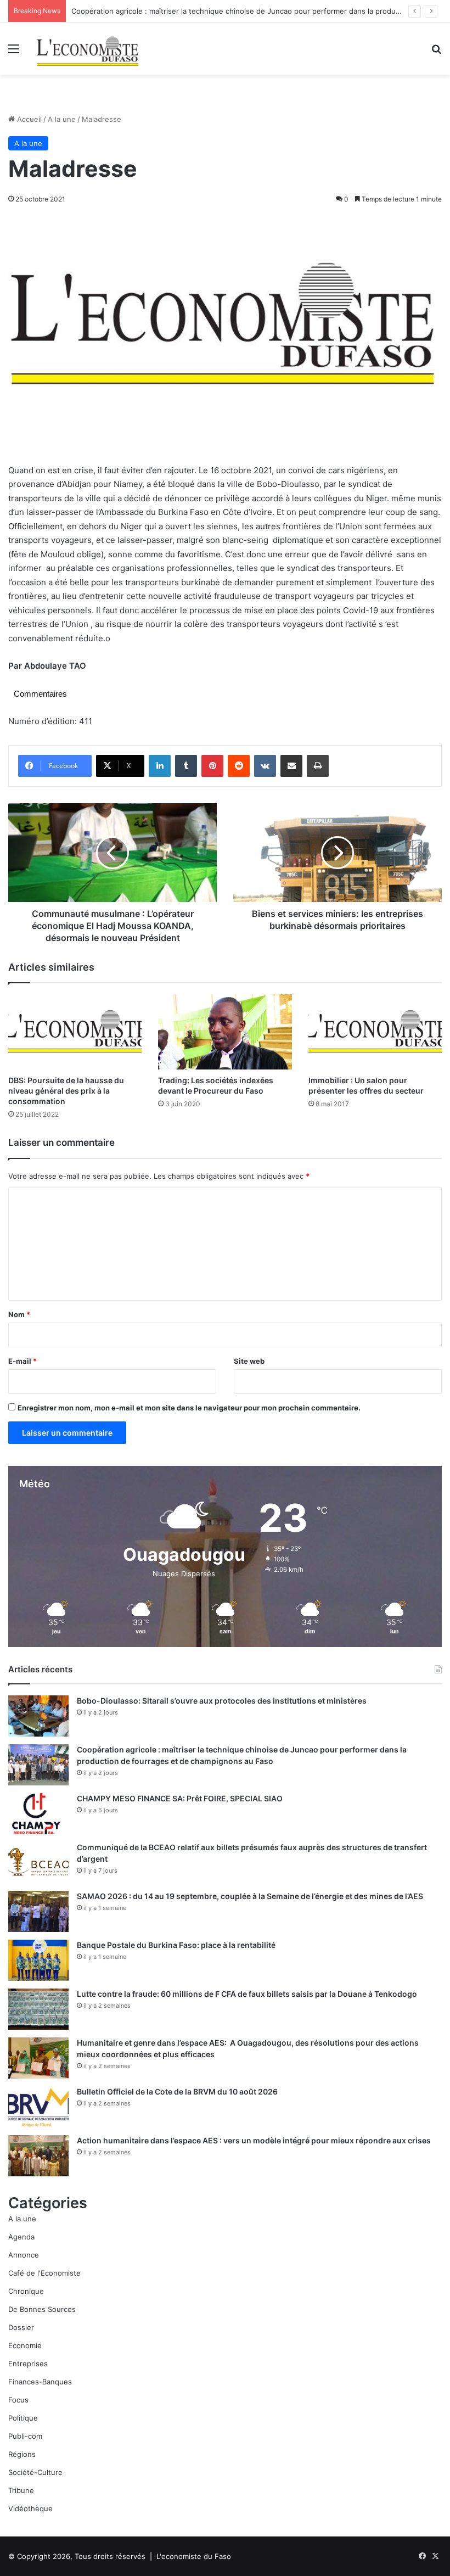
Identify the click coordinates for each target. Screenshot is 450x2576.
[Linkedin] (160, 766)
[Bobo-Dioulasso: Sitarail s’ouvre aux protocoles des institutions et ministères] (38, 1716)
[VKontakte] (265, 766)
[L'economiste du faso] (88, 49)
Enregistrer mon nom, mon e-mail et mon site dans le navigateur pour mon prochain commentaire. (189, 1408)
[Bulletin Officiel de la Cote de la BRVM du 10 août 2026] (38, 2107)
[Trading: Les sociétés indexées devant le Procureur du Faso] (225, 1032)
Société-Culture (35, 2472)
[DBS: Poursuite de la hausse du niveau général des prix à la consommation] (75, 1032)
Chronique (26, 2291)
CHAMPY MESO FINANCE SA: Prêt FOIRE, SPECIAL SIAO (180, 1798)
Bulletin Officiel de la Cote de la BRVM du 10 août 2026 (178, 2091)
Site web (249, 1361)
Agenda (21, 2237)
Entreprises (28, 2364)
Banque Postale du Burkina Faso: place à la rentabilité (176, 1945)
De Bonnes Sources (42, 2309)
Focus (18, 2400)
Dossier (21, 2327)
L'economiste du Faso (194, 2556)
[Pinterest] (212, 766)
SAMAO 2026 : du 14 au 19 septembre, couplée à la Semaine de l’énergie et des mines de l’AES (250, 1896)
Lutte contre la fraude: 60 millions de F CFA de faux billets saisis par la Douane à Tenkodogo (247, 1994)
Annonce (24, 2255)
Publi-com (25, 2436)
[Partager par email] (291, 766)
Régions (22, 2454)
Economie (25, 2345)
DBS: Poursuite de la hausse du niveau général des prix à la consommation (66, 1091)
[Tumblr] (186, 766)
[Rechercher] (436, 52)
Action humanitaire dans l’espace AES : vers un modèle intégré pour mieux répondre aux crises (254, 2140)
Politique (23, 2418)
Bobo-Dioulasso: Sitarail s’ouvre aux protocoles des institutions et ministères (222, 1701)
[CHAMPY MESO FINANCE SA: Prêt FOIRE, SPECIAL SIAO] (38, 1814)
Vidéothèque (30, 2508)
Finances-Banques (40, 2382)
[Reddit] (239, 766)
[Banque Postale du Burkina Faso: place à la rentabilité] (38, 1960)
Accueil (28, 119)
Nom (19, 1314)
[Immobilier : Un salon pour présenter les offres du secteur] (375, 1032)
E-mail (22, 1361)
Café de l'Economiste (44, 2273)
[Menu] (14, 52)
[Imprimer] (318, 766)
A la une (62, 119)
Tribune (21, 2490)
